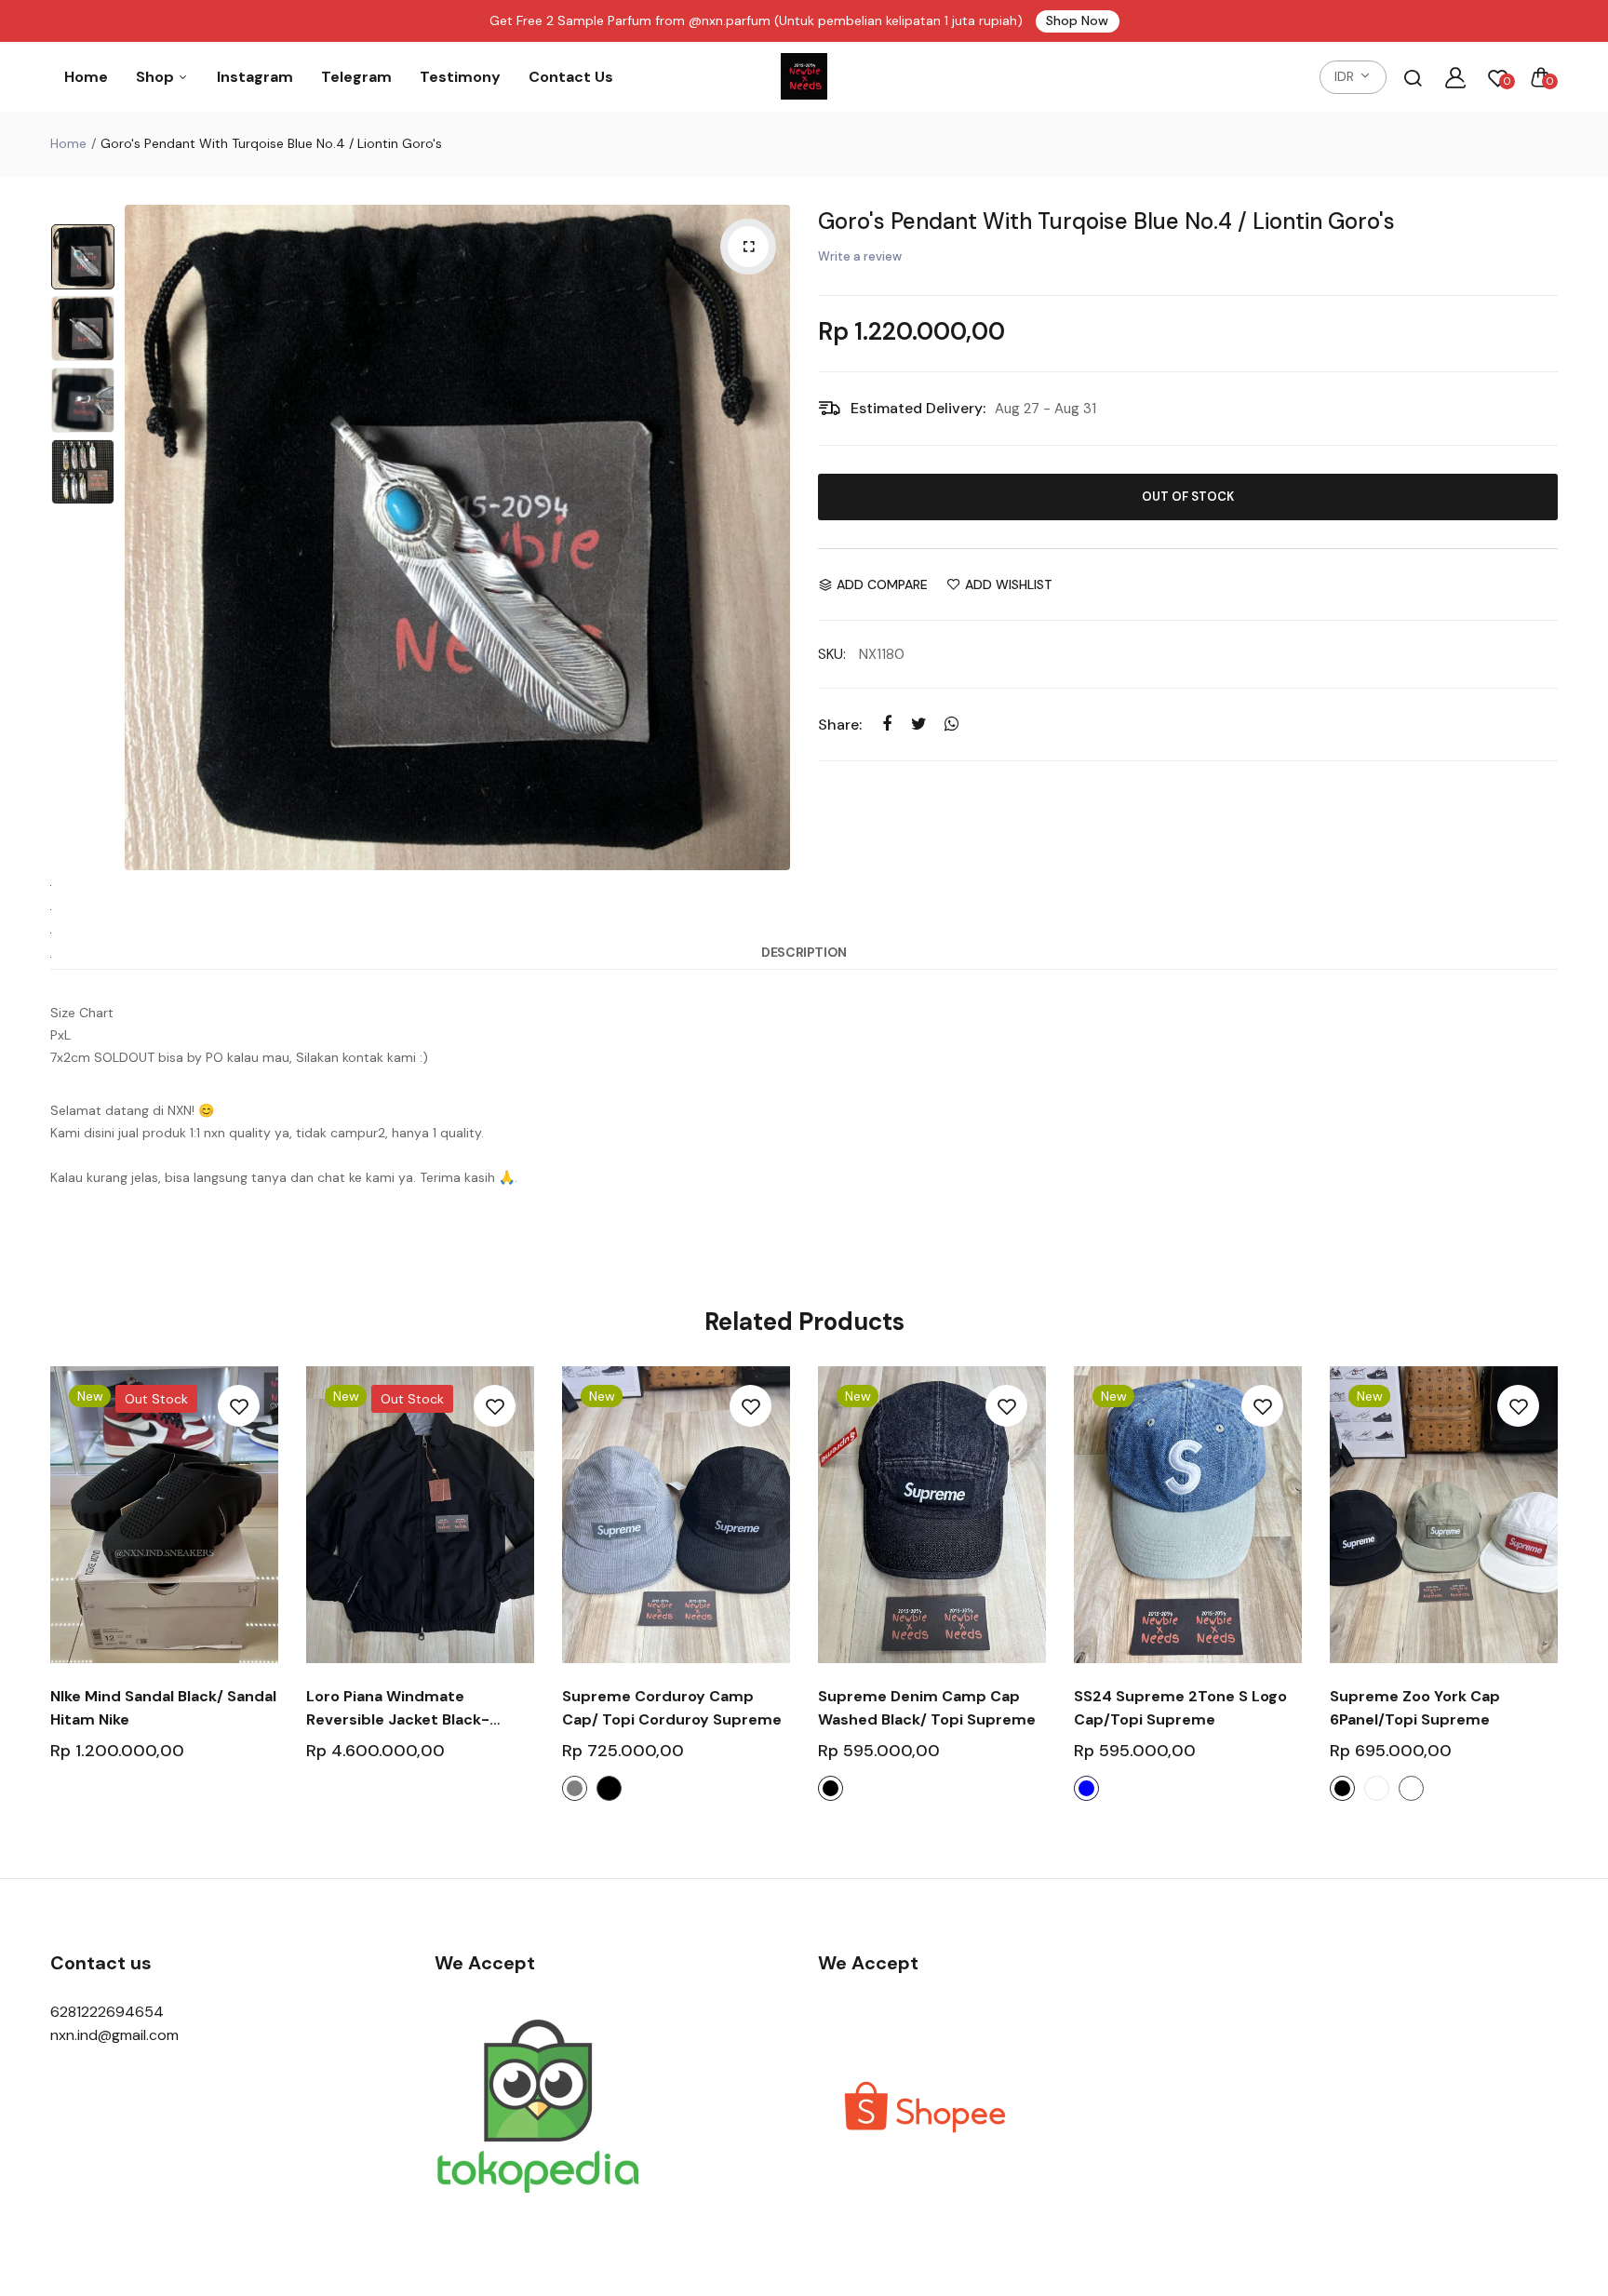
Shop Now (1077, 20)
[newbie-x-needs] (804, 77)
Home (86, 77)
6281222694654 (107, 2012)
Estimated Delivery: (918, 408)
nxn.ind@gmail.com (114, 2035)
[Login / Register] (1455, 77)
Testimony (460, 77)
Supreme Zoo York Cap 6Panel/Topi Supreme (1415, 1708)
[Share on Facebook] (886, 724)
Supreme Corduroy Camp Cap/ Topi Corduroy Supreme (672, 1708)
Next (771, 538)
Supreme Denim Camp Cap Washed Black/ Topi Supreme (927, 1708)
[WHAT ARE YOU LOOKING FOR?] (1413, 77)
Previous (143, 538)
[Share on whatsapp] (951, 724)
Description (804, 952)
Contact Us (571, 77)
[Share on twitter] (919, 724)
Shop (157, 77)
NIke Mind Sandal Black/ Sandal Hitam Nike (163, 1708)
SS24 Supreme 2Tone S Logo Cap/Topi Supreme (1180, 1708)
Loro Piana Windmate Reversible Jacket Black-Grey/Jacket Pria (398, 1709)
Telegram (356, 77)
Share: (840, 725)
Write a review (860, 256)
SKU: (832, 654)
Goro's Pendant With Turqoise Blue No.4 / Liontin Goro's (1106, 221)
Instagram (255, 77)
